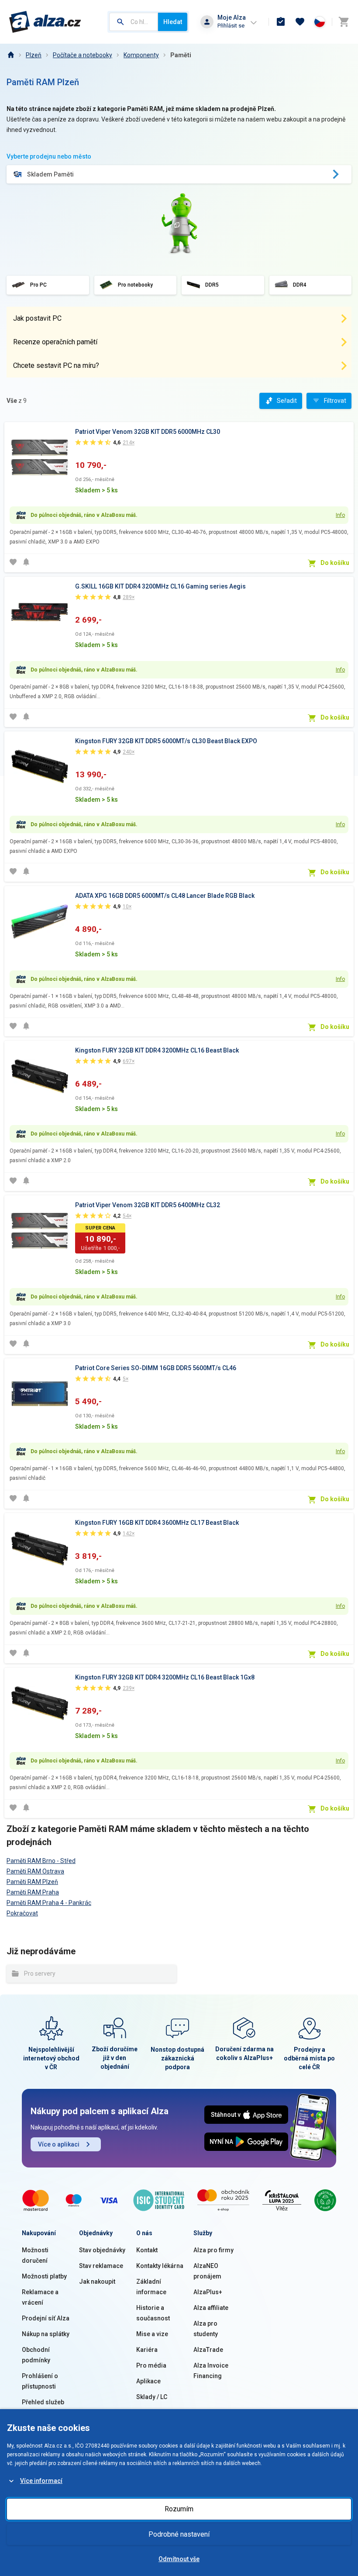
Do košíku (335, 563)
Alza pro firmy (213, 2250)
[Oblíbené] (300, 22)
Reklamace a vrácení (40, 2297)
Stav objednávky (102, 2250)
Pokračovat (22, 1913)
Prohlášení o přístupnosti (40, 2381)
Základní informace (151, 2287)
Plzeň (34, 55)
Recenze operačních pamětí (55, 342)
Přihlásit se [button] (231, 26)
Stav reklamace (101, 2266)
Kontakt (147, 2250)
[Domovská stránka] (10, 55)
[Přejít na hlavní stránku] (45, 22)
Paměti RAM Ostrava (35, 1871)
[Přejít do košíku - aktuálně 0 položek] (344, 22)
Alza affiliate (211, 2308)
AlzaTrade (208, 2350)
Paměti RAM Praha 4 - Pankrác (49, 1903)
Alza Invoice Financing (211, 2371)
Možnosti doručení (35, 2255)
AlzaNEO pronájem (207, 2271)
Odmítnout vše (179, 2559)
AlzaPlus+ (208, 2292)
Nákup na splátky (46, 2334)
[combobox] (134, 22)
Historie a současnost (153, 2313)
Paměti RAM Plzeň (32, 1882)
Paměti (181, 55)
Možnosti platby (44, 2276)
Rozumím (179, 2509)
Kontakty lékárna (160, 2266)
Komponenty (141, 55)
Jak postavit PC (37, 318)
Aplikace (148, 2381)
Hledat (173, 22)
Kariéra (147, 2350)
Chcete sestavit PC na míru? (56, 365)
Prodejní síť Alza (46, 2318)
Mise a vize (152, 2334)
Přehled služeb (43, 2402)
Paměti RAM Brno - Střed (41, 1861)
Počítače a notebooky (83, 55)
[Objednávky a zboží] (281, 22)
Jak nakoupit (97, 2282)
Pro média (151, 2365)
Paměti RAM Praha (33, 1892)
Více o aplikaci (59, 2144)
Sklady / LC (152, 2397)
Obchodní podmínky (36, 2355)
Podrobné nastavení (179, 2534)
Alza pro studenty (206, 2329)
